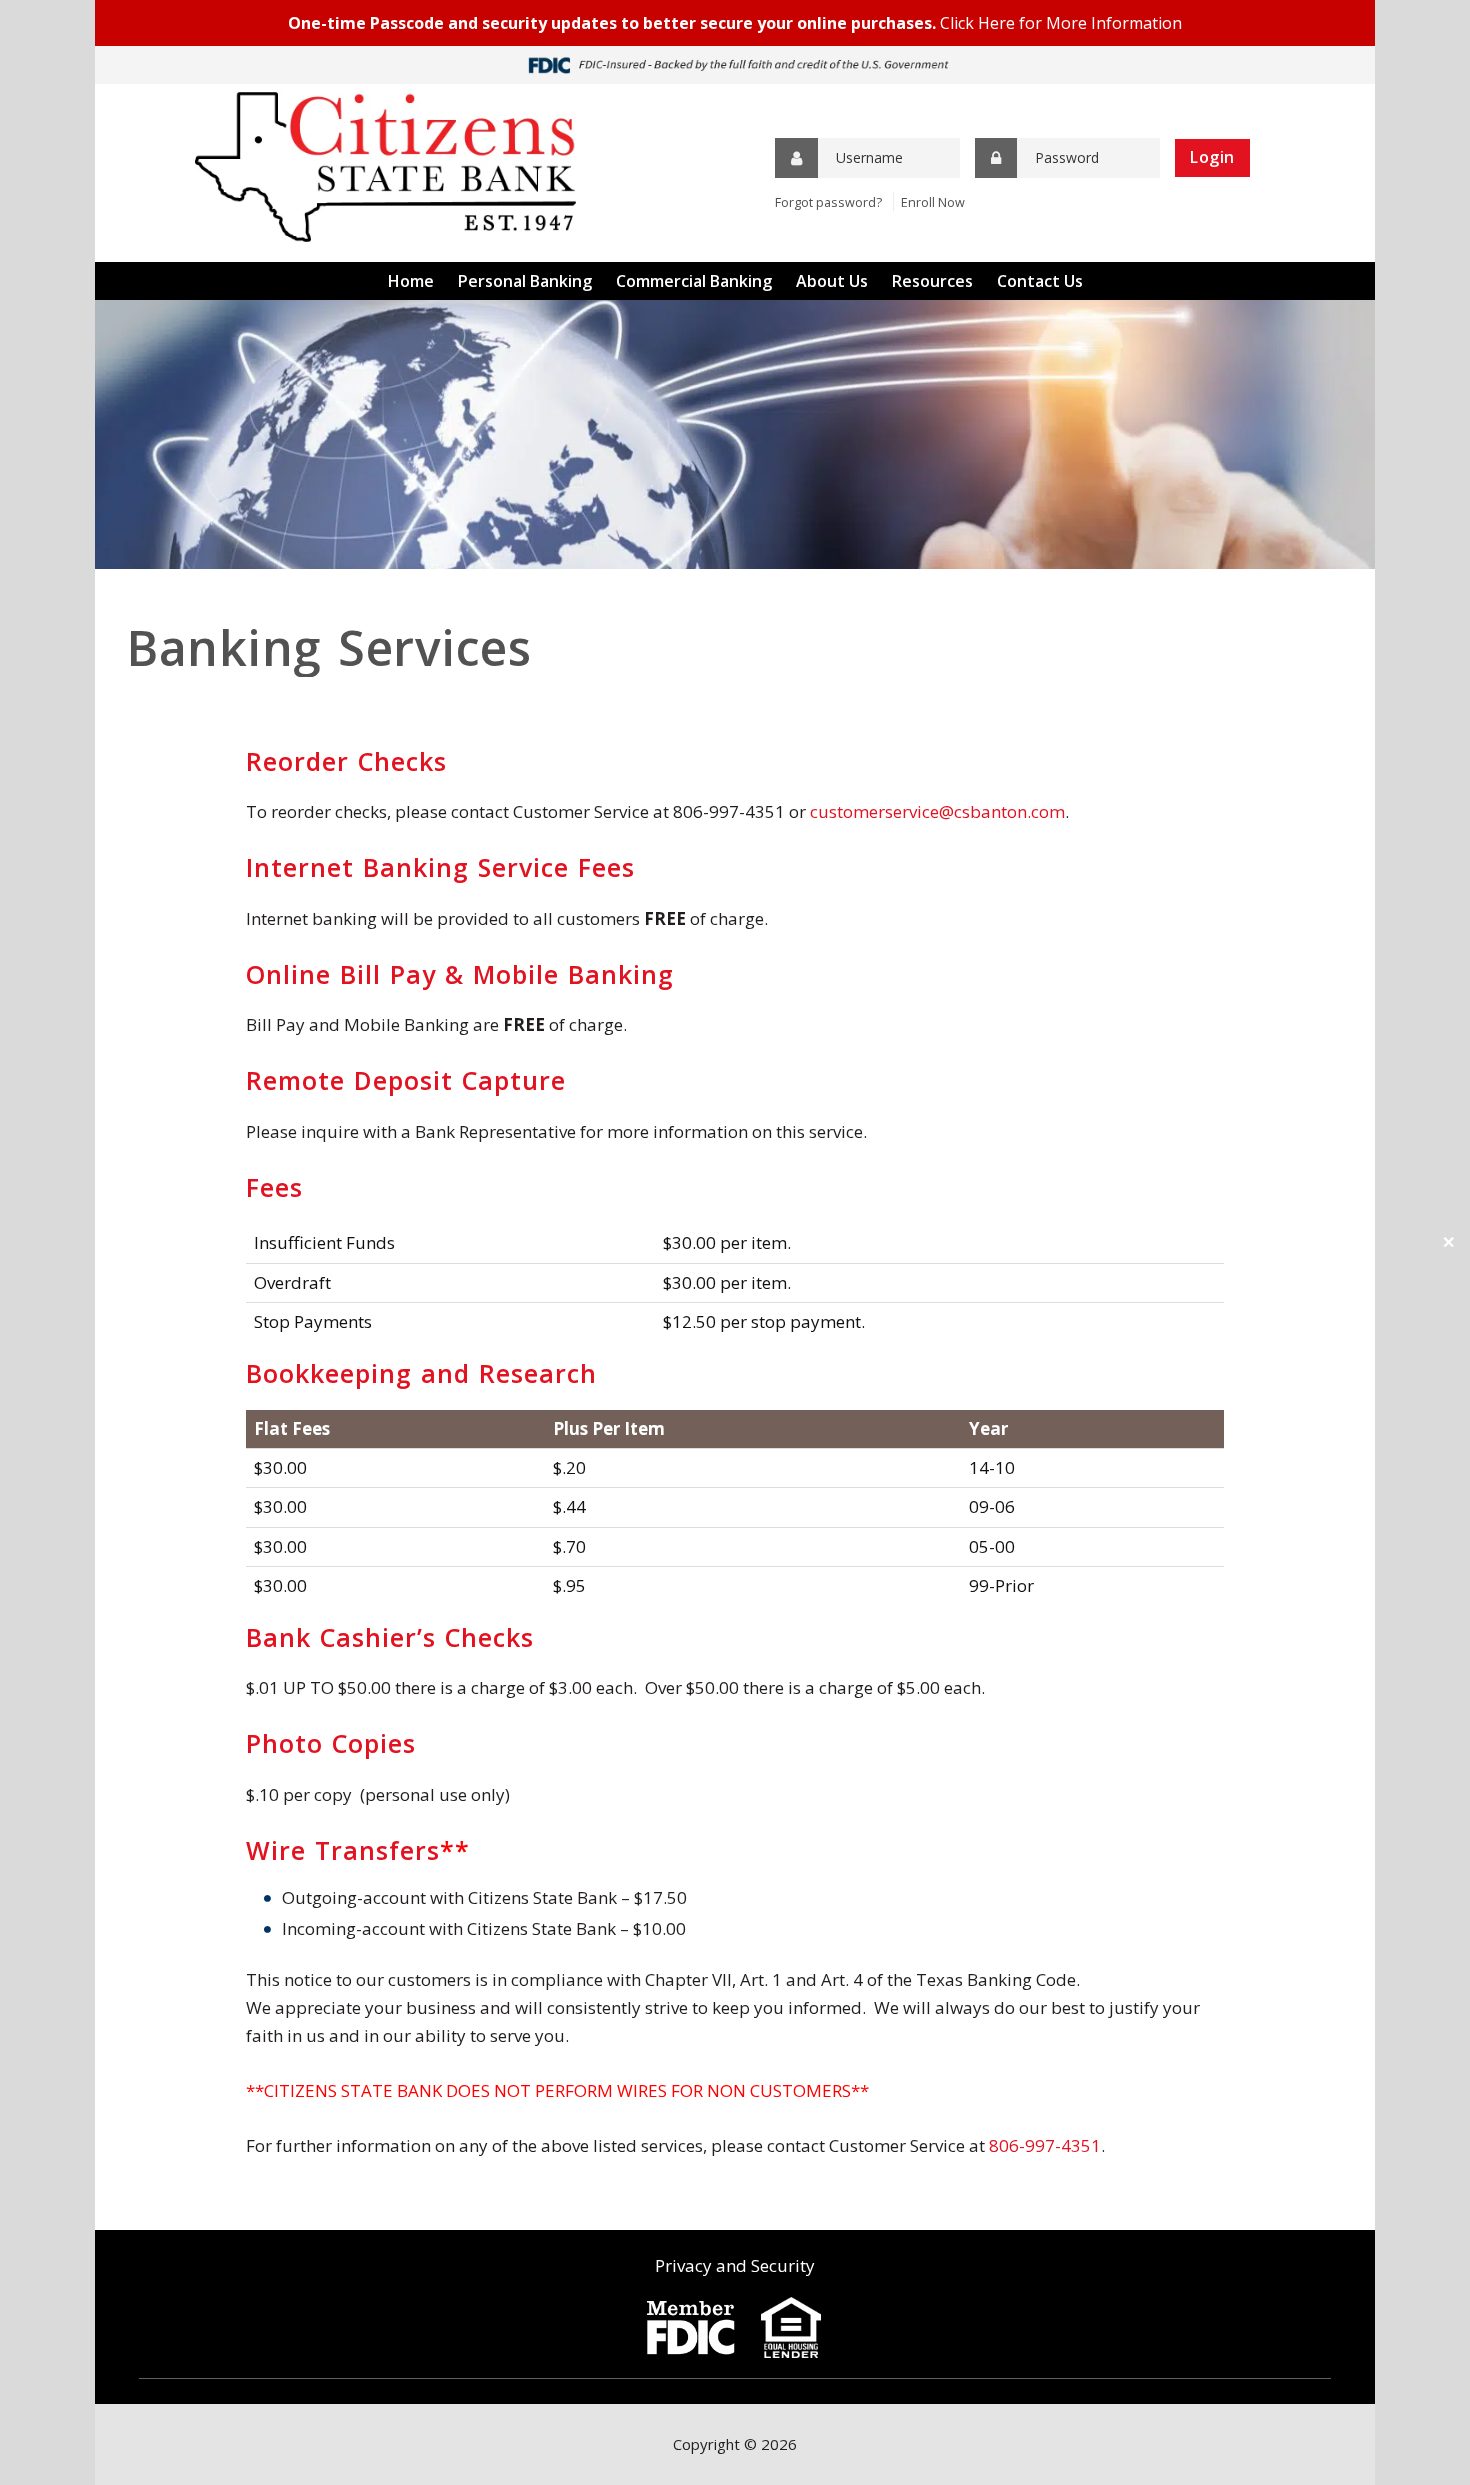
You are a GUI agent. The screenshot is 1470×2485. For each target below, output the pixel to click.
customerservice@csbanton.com (937, 811)
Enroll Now (933, 202)
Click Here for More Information (1061, 23)
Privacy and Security (735, 2265)
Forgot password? (828, 202)
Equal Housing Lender (791, 2327)
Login (1212, 157)
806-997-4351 (1045, 2145)
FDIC (690, 2327)
